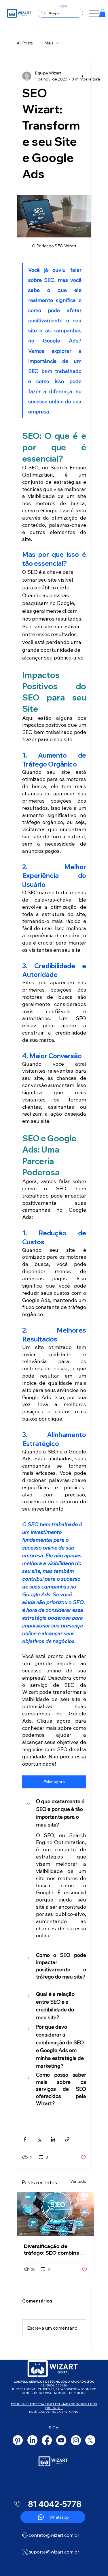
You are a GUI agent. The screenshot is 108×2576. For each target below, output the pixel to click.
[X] (90, 2440)
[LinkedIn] (32, 2440)
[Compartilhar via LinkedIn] (53, 2139)
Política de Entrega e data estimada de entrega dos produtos (54, 2406)
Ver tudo (78, 2181)
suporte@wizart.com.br (54, 2552)
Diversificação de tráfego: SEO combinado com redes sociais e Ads (55, 2249)
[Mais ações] (83, 76)
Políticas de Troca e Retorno (54, 2412)
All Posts (25, 43)
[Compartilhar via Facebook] (25, 2139)
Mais (49, 43)
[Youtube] (61, 2440)
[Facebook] (47, 2440)
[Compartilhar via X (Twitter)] (39, 2139)
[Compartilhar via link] (67, 2139)
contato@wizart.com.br (54, 2535)
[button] (102, 13)
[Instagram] (76, 2440)
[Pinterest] (18, 2440)
